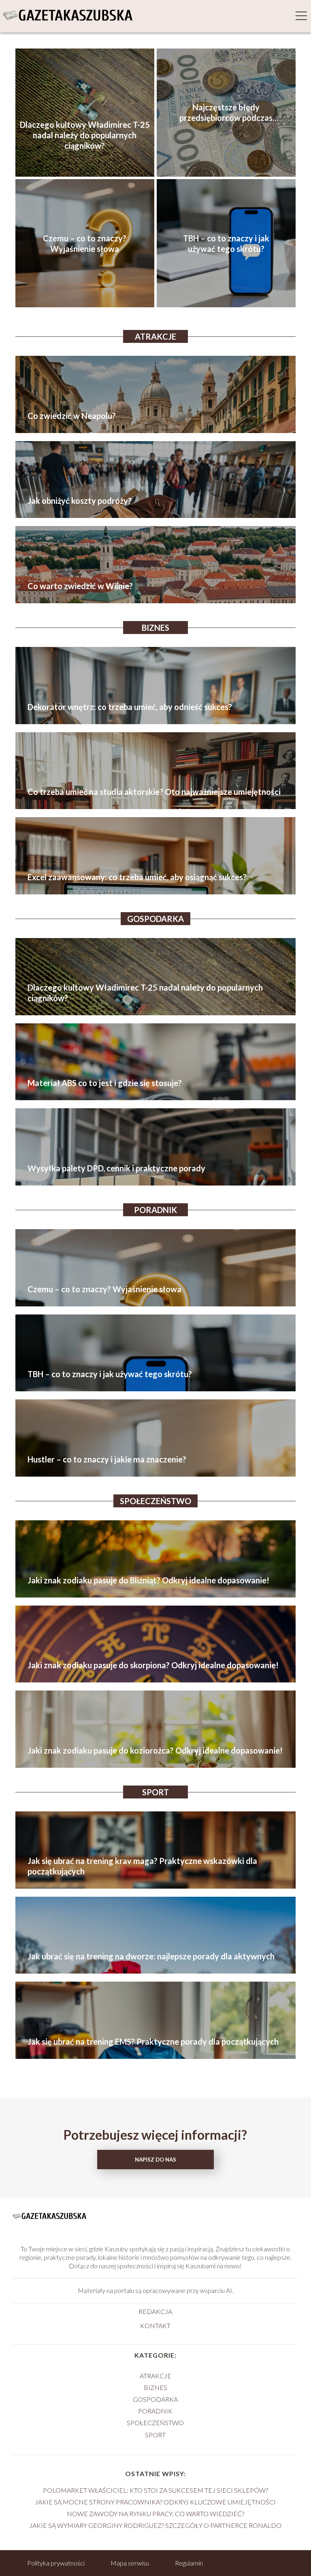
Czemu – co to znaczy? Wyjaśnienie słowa (85, 243)
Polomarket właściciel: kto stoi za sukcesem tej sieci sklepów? (155, 2490)
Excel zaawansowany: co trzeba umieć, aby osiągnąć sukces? (137, 877)
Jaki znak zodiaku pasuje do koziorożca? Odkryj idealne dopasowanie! (155, 1750)
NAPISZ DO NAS (155, 2160)
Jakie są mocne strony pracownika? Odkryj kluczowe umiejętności (155, 2502)
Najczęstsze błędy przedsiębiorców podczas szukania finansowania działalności (226, 113)
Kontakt (155, 2326)
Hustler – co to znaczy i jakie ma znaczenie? (107, 1459)
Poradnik (155, 1210)
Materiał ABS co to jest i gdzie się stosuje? (105, 1083)
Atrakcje (155, 336)
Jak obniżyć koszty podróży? (80, 501)
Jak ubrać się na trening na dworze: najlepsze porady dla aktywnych (151, 1956)
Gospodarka (155, 919)
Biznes (155, 628)
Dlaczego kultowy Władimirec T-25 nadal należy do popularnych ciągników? (85, 135)
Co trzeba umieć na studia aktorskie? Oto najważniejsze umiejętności (154, 792)
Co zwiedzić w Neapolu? (72, 416)
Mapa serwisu (130, 2563)
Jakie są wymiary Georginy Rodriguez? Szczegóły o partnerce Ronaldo (155, 2525)
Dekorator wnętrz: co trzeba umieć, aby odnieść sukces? (130, 707)
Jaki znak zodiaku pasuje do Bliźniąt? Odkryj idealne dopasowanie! (148, 1580)
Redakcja (155, 2311)
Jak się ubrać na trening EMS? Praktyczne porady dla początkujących (153, 2041)
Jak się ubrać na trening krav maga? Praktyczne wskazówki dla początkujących (142, 1866)
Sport (155, 1792)
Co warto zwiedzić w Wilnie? (80, 586)
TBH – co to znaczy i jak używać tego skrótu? (226, 243)
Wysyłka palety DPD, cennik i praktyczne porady (116, 1168)
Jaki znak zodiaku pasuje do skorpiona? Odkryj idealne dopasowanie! (153, 1665)
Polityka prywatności (56, 2563)
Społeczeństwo (155, 1501)
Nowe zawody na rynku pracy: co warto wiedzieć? (155, 2514)
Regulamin (189, 2563)
